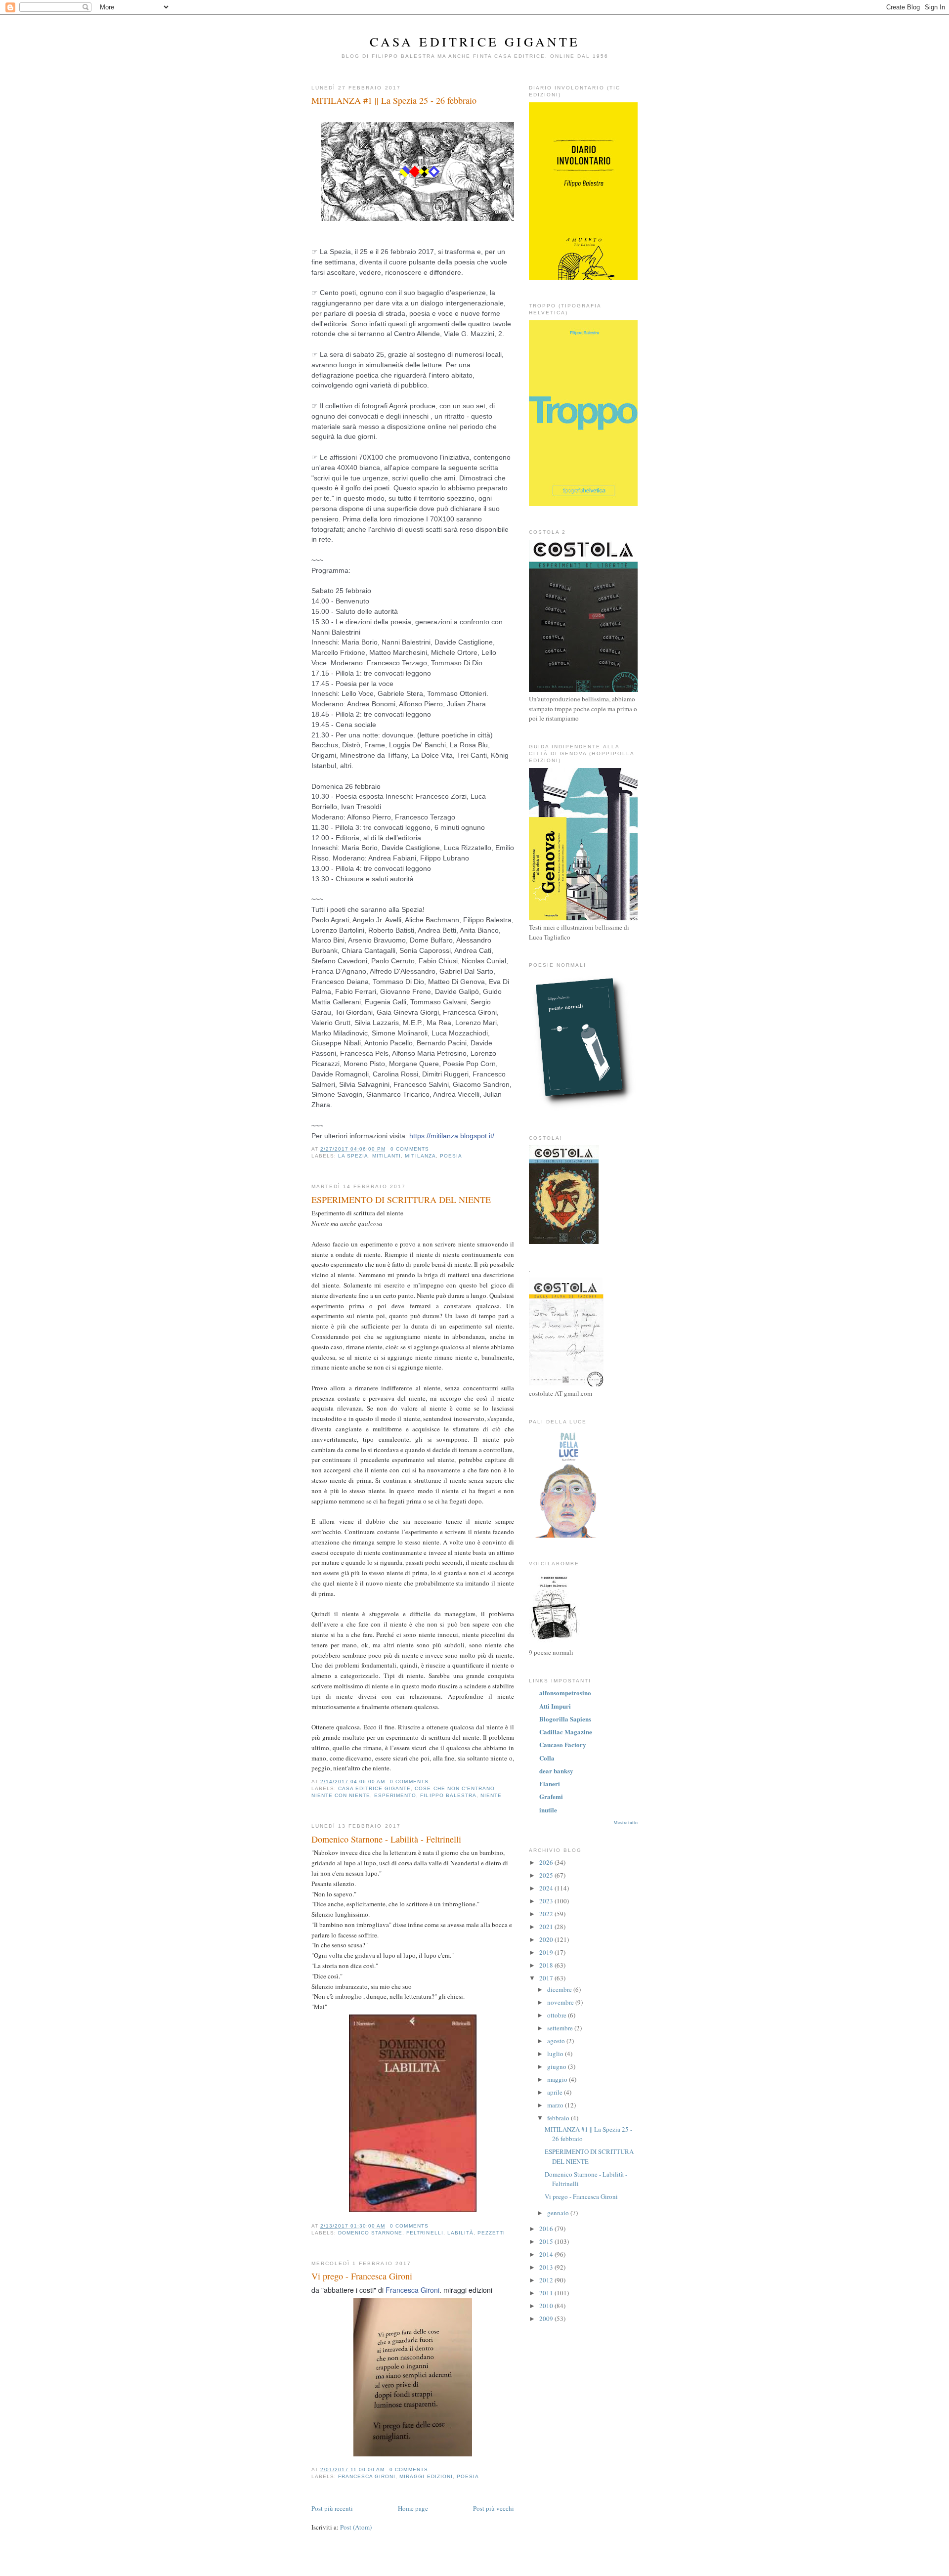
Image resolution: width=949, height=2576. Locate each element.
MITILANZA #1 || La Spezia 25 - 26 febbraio (394, 100)
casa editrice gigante (374, 1788)
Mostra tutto (625, 1823)
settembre (561, 2028)
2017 (547, 1978)
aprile (556, 2092)
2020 (547, 1939)
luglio (556, 2054)
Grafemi (551, 1796)
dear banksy (556, 1771)
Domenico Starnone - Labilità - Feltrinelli (386, 1839)
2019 (547, 1952)
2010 (547, 2306)
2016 (547, 2229)
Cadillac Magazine (566, 1732)
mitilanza (420, 1156)
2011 (547, 2293)
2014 (547, 2254)
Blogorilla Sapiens (565, 1719)
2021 (547, 1927)
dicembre (560, 1989)
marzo (556, 2105)
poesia (451, 1156)
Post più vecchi (494, 2508)
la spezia (353, 1156)
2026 (547, 1862)
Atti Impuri (555, 1706)
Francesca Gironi (412, 2290)
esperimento (395, 1795)
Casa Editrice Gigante (475, 42)
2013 (547, 2267)
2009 (547, 2318)
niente (491, 1795)
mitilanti (387, 1156)
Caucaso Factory (563, 1744)
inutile (548, 1810)
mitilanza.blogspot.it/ (452, 1136)
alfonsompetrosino (565, 1693)
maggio (558, 2079)
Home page (413, 2508)
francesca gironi (367, 2476)
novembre (561, 2002)
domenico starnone (370, 2233)
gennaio (559, 2213)
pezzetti (491, 2233)
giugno (558, 2066)
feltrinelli (425, 2233)
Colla (547, 1758)
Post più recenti (332, 2508)
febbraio (559, 2118)
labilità (460, 2233)
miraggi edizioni (426, 2476)
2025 (547, 1875)
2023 (547, 1901)
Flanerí (550, 1783)
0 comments (410, 1149)
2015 (547, 2241)
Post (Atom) (356, 2527)
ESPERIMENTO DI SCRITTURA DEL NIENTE (401, 1200)
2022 (547, 1914)
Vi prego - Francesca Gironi (362, 2276)
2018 (547, 1965)
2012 (547, 2280)
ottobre (558, 2015)
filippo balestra (448, 1795)
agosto (557, 2041)
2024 (547, 1888)
